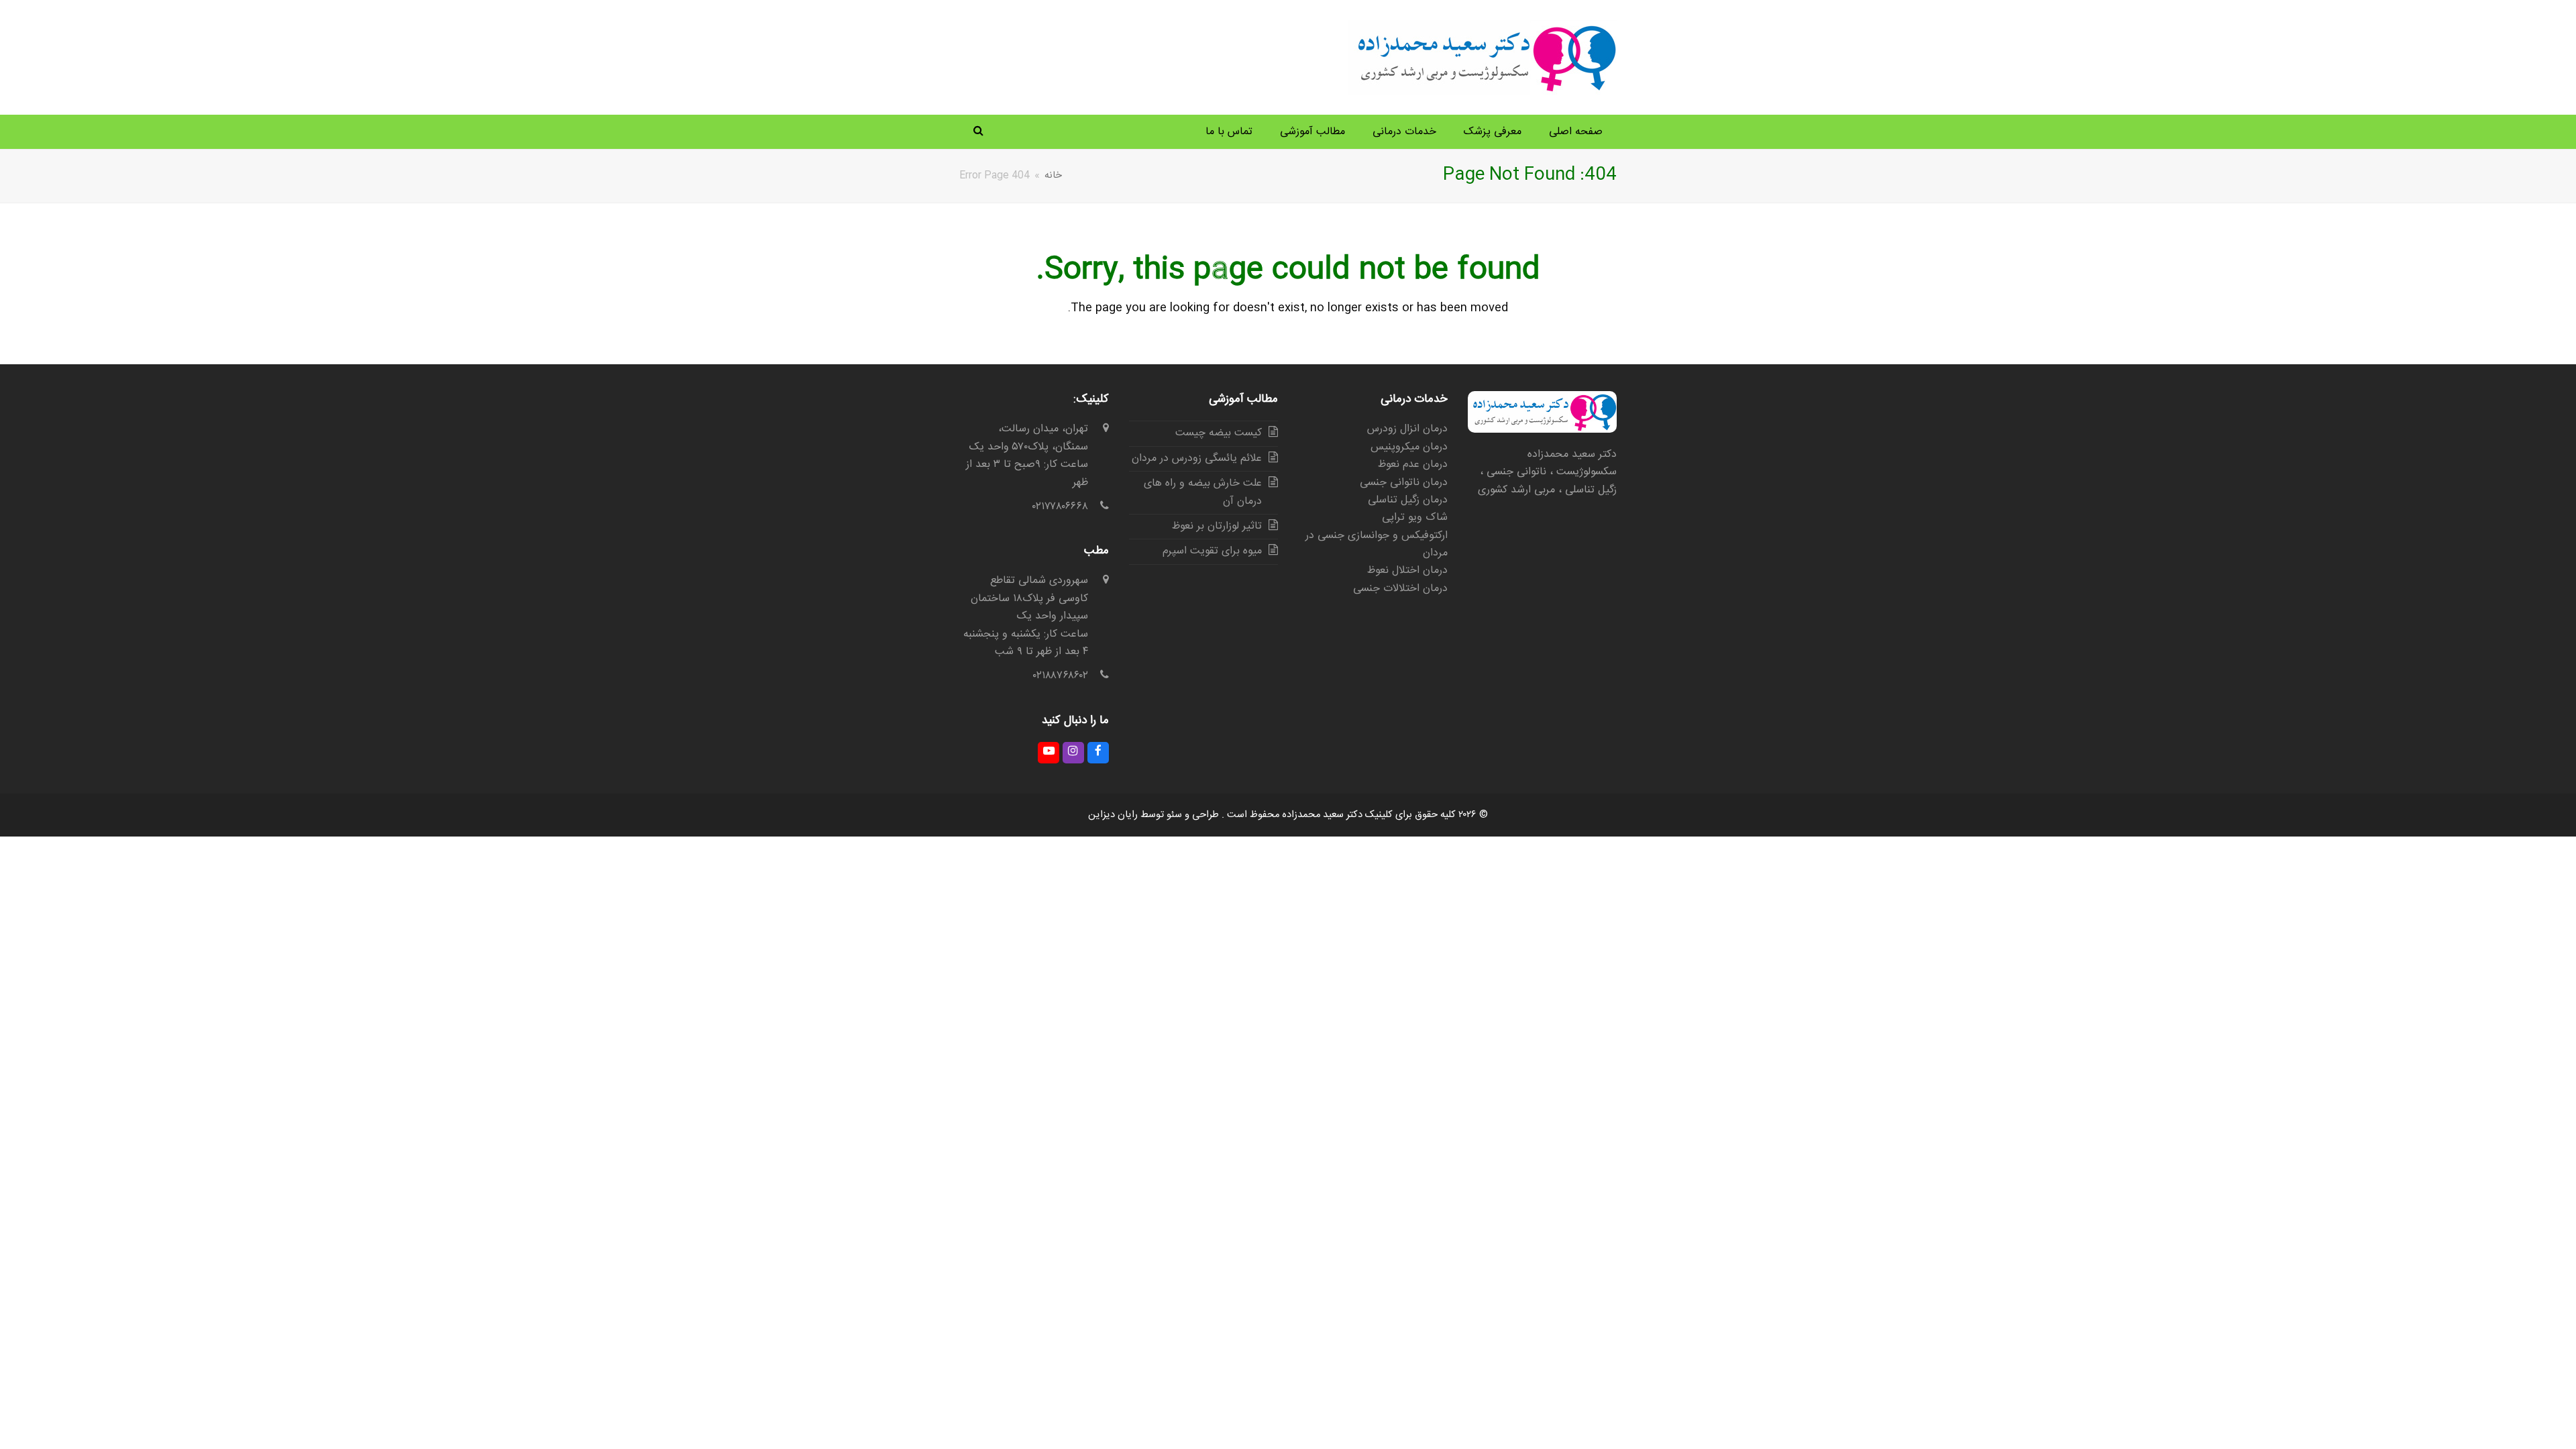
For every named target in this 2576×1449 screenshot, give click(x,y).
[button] (978, 132)
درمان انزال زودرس (1407, 429)
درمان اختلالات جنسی (1400, 589)
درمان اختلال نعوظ (1407, 571)
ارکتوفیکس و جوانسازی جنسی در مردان (1377, 544)
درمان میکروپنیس (1409, 447)
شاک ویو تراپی (1415, 518)
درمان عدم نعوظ (1413, 465)
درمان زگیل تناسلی (1408, 500)
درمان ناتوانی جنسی (1404, 483)
